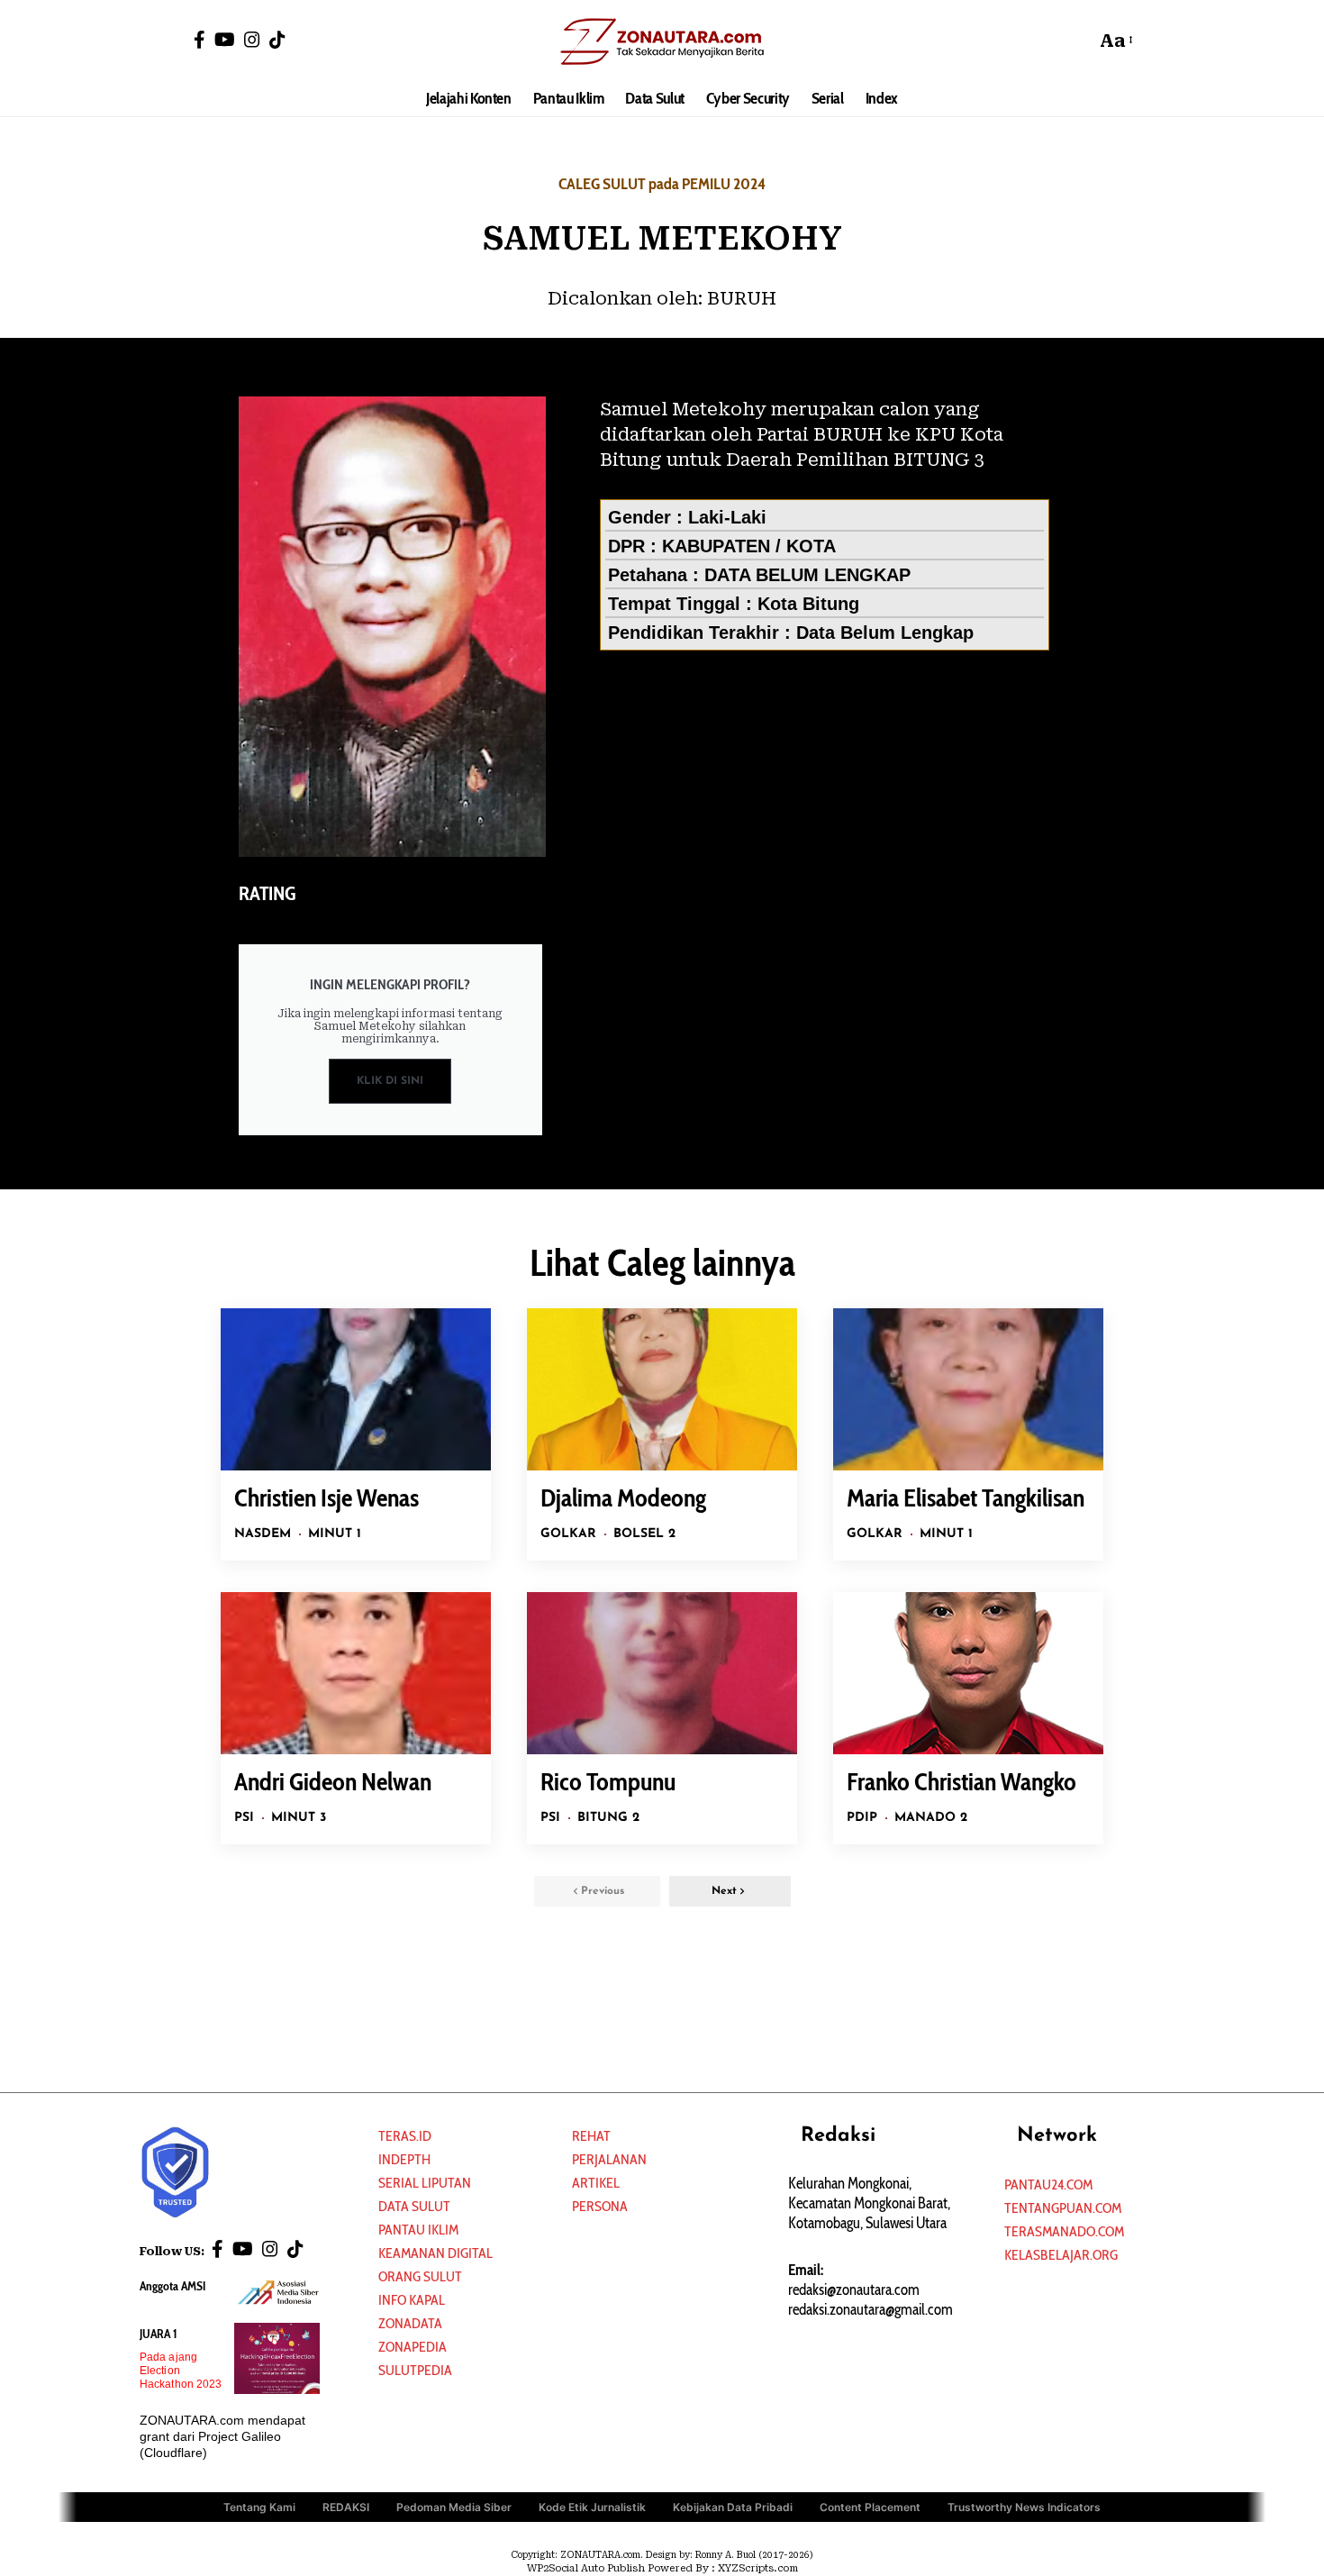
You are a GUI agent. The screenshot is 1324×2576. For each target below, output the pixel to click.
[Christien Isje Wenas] (356, 1389)
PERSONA (600, 2206)
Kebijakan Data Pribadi (733, 2507)
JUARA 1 (159, 2334)
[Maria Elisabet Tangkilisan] (968, 1389)
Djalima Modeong (623, 1497)
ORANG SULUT (420, 2276)
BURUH (742, 298)
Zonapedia (413, 2347)
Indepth (404, 2159)
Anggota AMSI (172, 2286)
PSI (244, 1818)
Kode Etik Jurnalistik (592, 2507)
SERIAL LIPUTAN (425, 2183)
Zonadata (410, 2323)
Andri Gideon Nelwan (333, 1781)
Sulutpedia (415, 2370)
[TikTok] (277, 40)
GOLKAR (568, 1534)
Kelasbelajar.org (1061, 2255)
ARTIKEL (596, 2183)
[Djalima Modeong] (662, 1389)
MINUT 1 (335, 1534)
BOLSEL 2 (644, 1534)
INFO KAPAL (412, 2300)
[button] (1077, 41)
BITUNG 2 (608, 1818)
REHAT (591, 2136)
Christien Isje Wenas (326, 1497)
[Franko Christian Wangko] (968, 1673)
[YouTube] (225, 40)
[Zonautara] (662, 41)
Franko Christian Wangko (961, 1781)
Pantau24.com (1048, 2185)
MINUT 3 (299, 1818)
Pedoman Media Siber (454, 2507)
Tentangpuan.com (1063, 2208)
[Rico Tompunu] (662, 1673)
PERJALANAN (609, 2159)
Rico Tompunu (608, 1781)
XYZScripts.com (758, 2568)
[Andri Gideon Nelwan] (356, 1673)
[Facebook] (200, 40)
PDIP (862, 1818)
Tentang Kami (259, 2507)
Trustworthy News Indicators (1024, 2507)
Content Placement (870, 2507)
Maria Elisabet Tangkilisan (966, 1497)
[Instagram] (252, 40)
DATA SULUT (414, 2206)
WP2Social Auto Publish (586, 2568)
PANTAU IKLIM (418, 2230)
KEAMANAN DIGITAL (435, 2253)
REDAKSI (346, 2507)
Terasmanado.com (1064, 2231)
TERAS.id (405, 2136)
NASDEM (263, 1534)
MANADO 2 (931, 1818)
